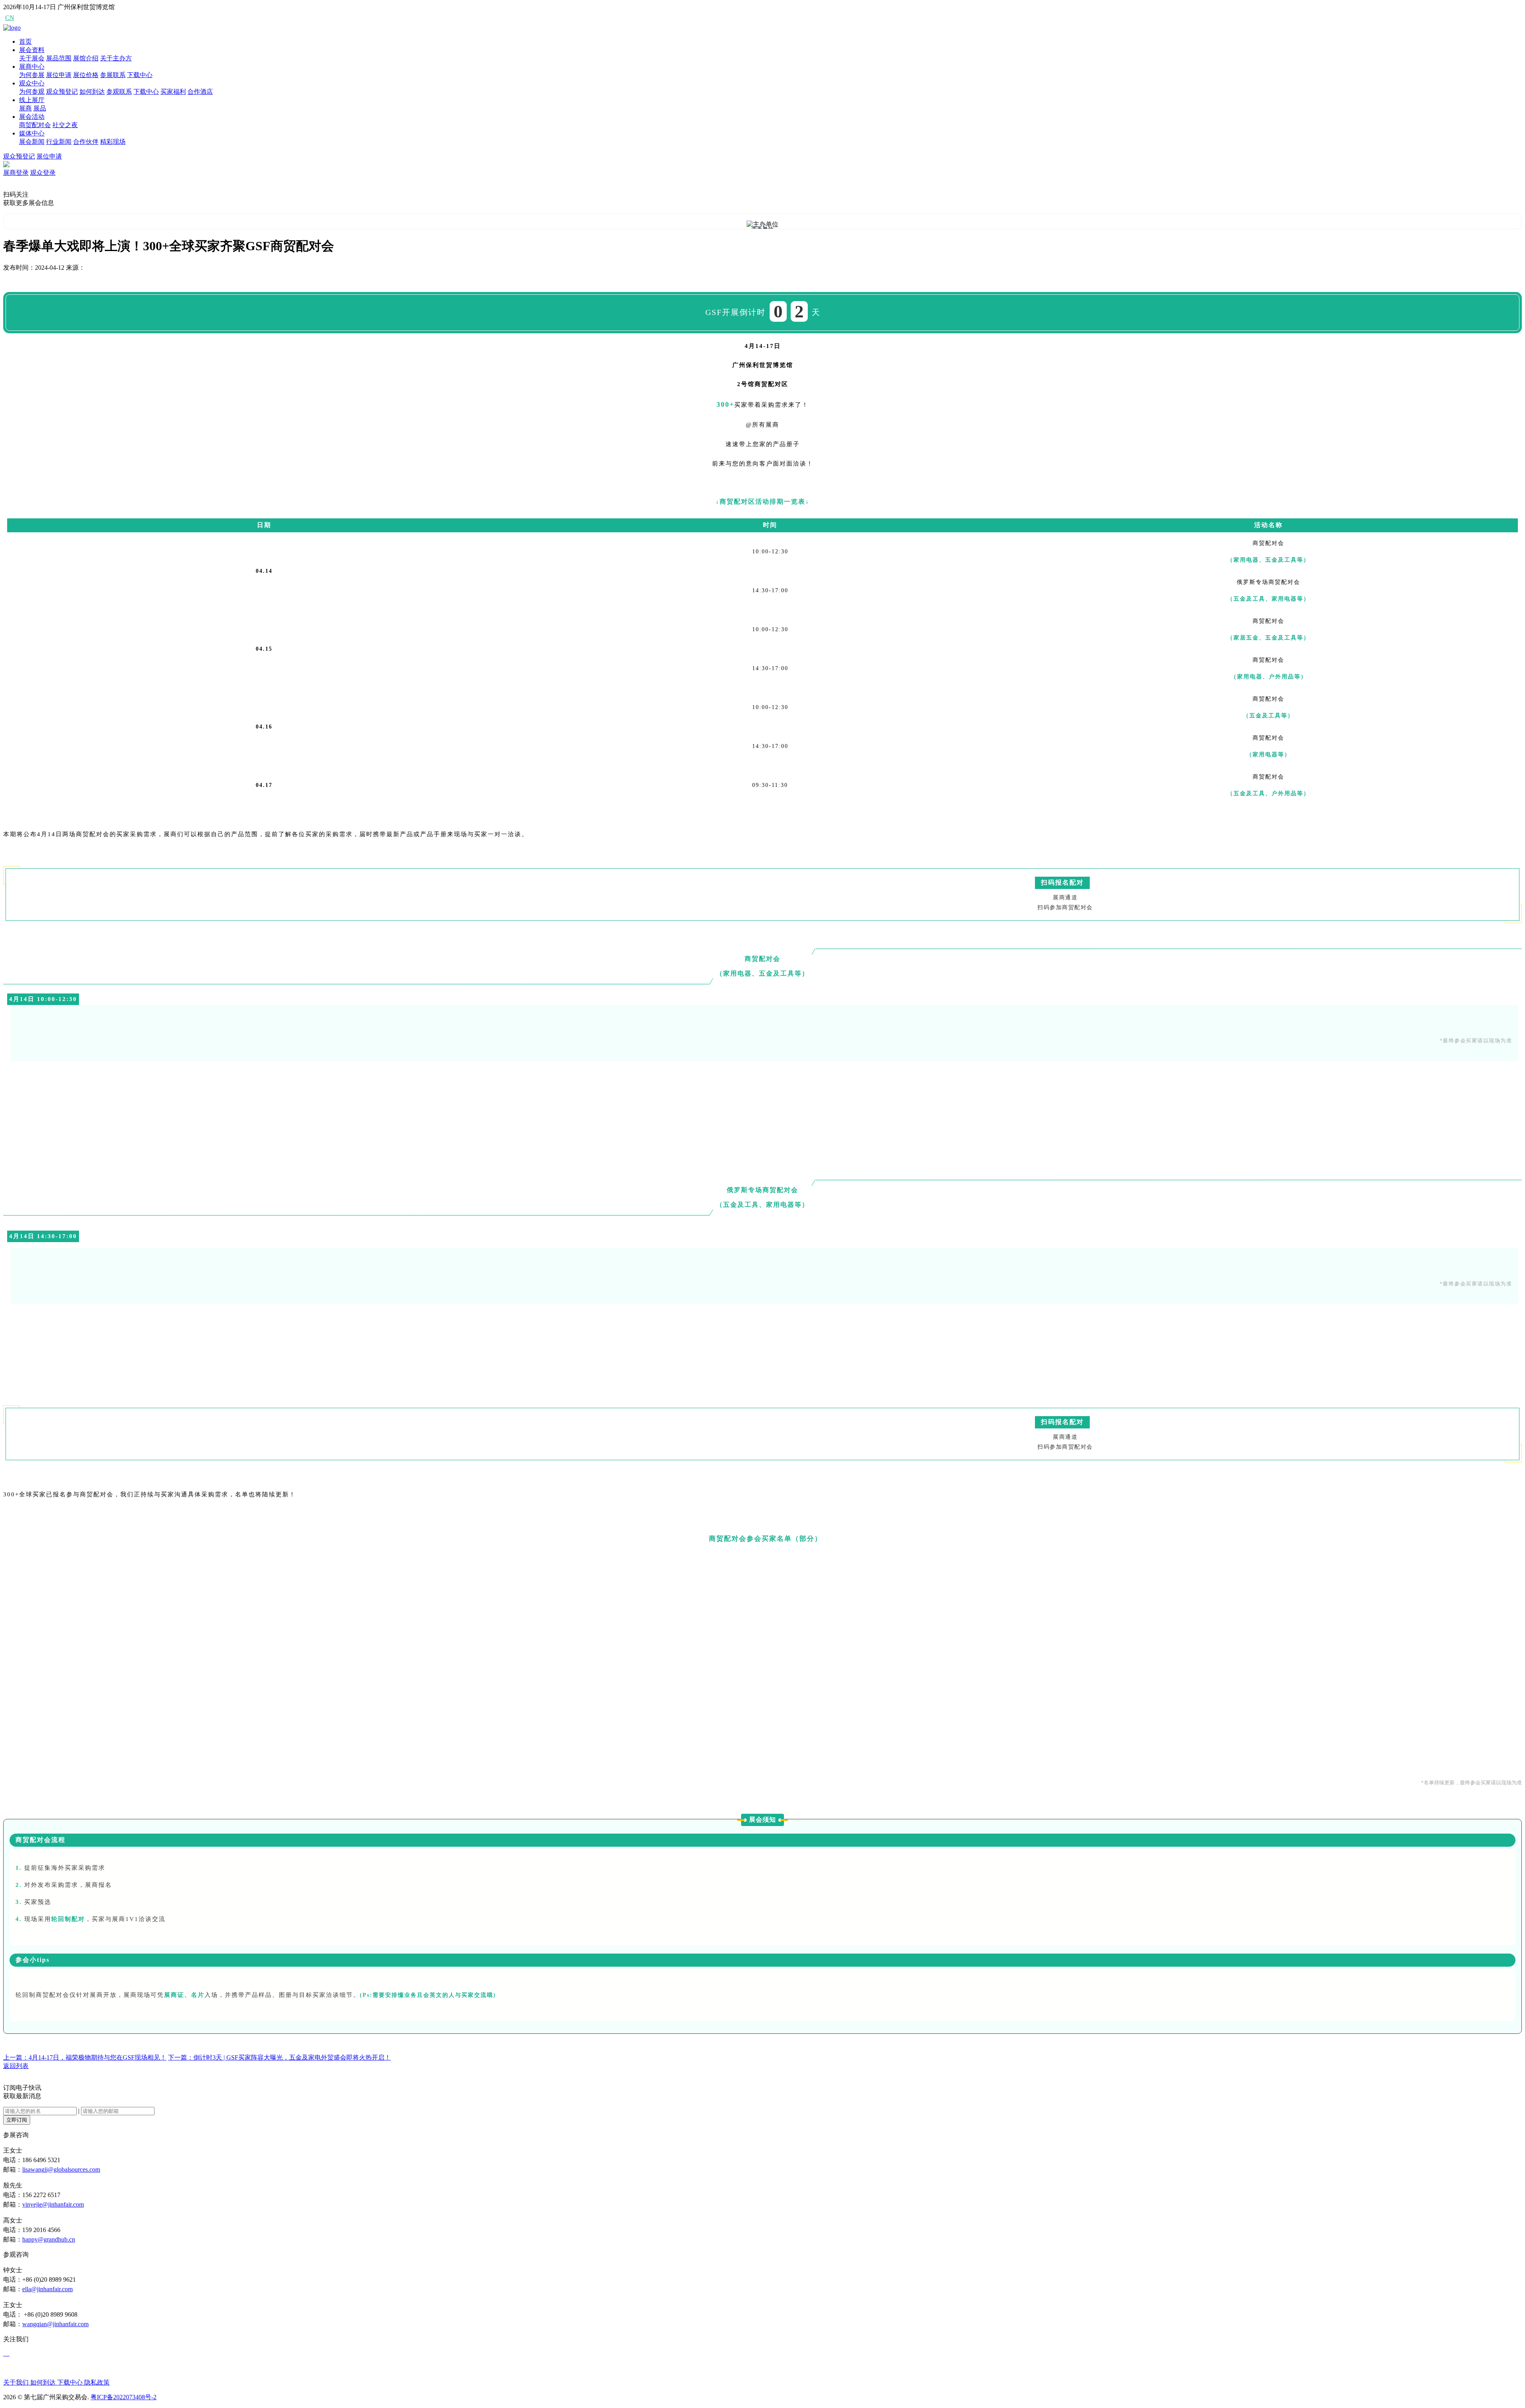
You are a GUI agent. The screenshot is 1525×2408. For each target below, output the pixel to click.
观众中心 (32, 83)
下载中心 (140, 75)
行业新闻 (59, 142)
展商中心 (32, 67)
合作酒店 (200, 92)
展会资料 (32, 50)
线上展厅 (32, 100)
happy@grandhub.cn (49, 2239)
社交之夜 (65, 125)
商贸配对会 (35, 125)
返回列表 (16, 2066)
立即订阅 (17, 2120)
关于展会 (32, 58)
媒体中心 (32, 133)
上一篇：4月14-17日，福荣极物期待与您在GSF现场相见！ (85, 2057)
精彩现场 (113, 142)
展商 (25, 108)
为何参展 (32, 75)
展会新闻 (32, 142)
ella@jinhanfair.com (47, 2289)
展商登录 (16, 173)
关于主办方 (116, 58)
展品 (40, 108)
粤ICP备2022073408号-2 (124, 2397)
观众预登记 (62, 92)
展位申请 (59, 75)
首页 (25, 42)
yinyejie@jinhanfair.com (53, 2204)
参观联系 (119, 92)
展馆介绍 (86, 58)
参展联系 (113, 75)
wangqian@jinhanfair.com (55, 2324)
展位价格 (86, 75)
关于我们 (17, 2382)
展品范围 (59, 58)
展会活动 (32, 117)
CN (10, 18)
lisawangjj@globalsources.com (61, 2169)
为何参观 (32, 92)
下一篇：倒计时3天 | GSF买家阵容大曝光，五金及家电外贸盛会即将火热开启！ (279, 2057)
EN (24, 18)
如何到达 (92, 92)
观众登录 (43, 173)
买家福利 (173, 92)
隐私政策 (97, 2382)
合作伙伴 (86, 142)
